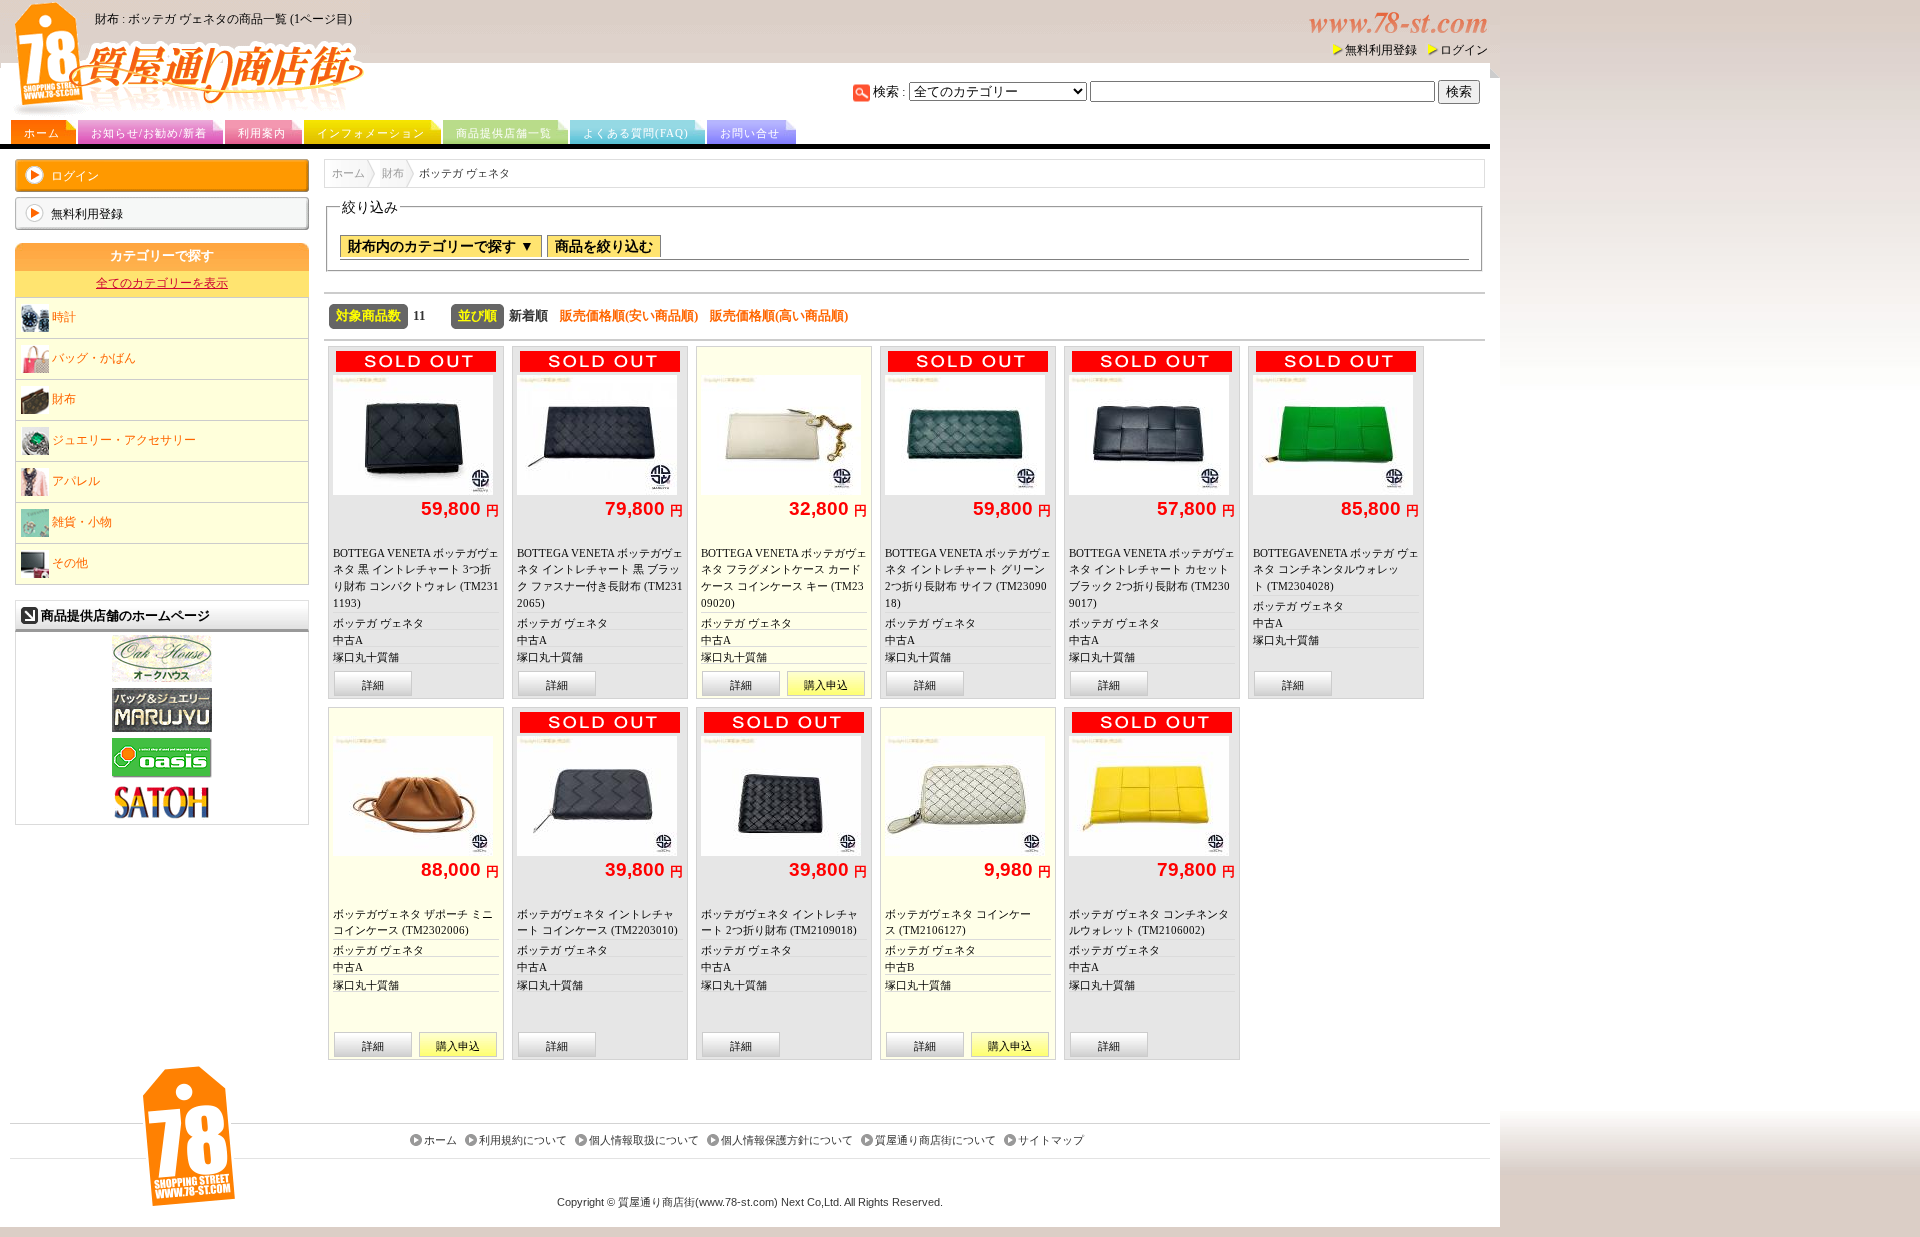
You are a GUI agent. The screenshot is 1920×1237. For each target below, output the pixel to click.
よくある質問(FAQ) (636, 133)
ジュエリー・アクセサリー (122, 439)
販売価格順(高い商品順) (779, 316)
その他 (68, 562)
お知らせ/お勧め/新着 (149, 133)
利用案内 (262, 133)
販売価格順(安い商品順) (629, 316)
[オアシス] (162, 775)
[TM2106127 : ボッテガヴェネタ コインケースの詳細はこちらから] (968, 796)
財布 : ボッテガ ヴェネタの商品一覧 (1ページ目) (223, 19)
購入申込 (826, 685)
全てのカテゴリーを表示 (162, 283)
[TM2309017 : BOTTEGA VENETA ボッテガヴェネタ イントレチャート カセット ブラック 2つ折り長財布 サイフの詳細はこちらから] (1152, 435)
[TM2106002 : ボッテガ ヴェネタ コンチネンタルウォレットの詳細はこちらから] (1152, 796)
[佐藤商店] (162, 818)
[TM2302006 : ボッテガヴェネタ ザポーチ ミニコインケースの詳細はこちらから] (416, 796)
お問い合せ (750, 133)
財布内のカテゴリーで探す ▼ (441, 246)
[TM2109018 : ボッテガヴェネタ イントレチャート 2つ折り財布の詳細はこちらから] (784, 796)
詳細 (373, 685)
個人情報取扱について (644, 1141)
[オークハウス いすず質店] (162, 679)
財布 (62, 398)
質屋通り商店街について (935, 1141)
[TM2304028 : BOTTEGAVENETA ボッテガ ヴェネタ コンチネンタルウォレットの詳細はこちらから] (1336, 435)
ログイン (1464, 50)
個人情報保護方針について (787, 1141)
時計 (62, 316)
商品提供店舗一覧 (504, 133)
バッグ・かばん (92, 357)
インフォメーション (371, 133)
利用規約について (523, 1141)
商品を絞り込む (604, 246)
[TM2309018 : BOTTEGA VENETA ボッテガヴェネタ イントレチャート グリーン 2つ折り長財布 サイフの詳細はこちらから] (968, 435)
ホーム (42, 133)
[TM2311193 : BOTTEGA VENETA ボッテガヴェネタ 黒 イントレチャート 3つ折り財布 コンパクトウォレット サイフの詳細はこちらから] (416, 435)
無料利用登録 (1381, 50)
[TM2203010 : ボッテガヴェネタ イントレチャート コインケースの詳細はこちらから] (600, 796)
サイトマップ (1051, 1141)
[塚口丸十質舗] (162, 729)
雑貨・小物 (80, 521)
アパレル (74, 480)
